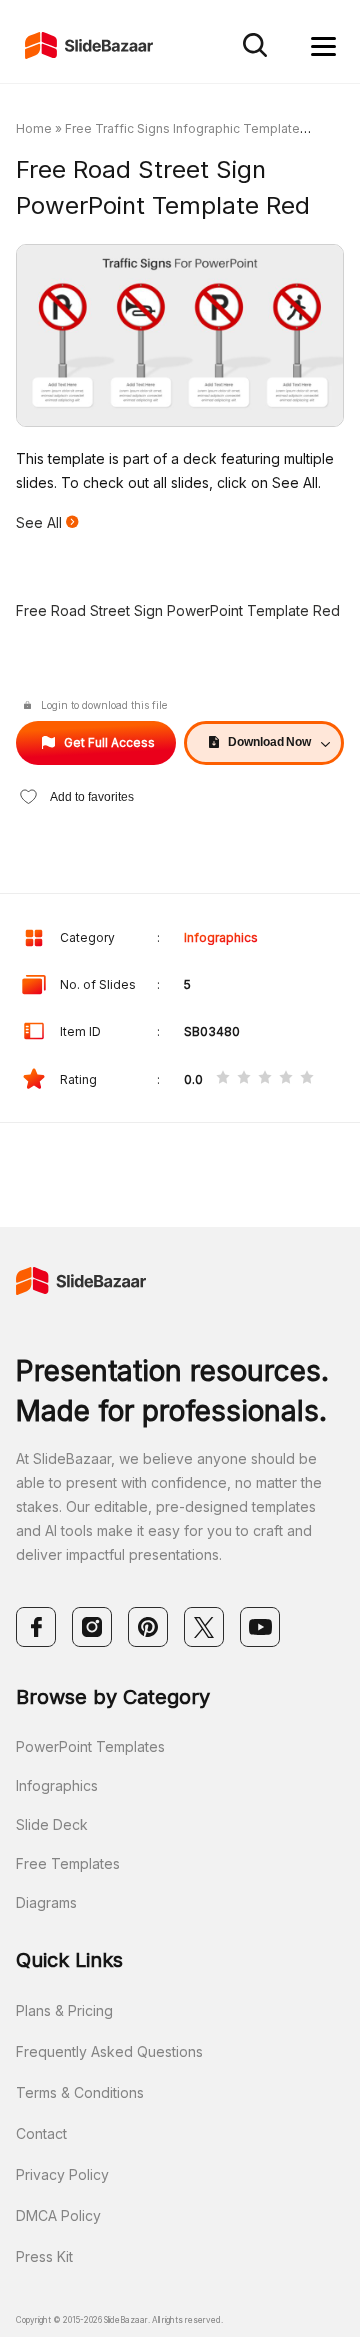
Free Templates (68, 1863)
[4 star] (286, 1079)
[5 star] (307, 1079)
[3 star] (265, 1079)
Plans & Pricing (64, 2010)
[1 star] (223, 1079)
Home (34, 128)
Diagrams (46, 1902)
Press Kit (44, 2256)
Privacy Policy (62, 2174)
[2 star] (244, 1079)
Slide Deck (52, 1824)
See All (41, 522)
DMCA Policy (58, 2215)
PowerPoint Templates (90, 1746)
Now (269, 742)
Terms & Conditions (80, 2092)
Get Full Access (109, 742)
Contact (41, 2133)
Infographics (221, 937)
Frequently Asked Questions (109, 2051)
